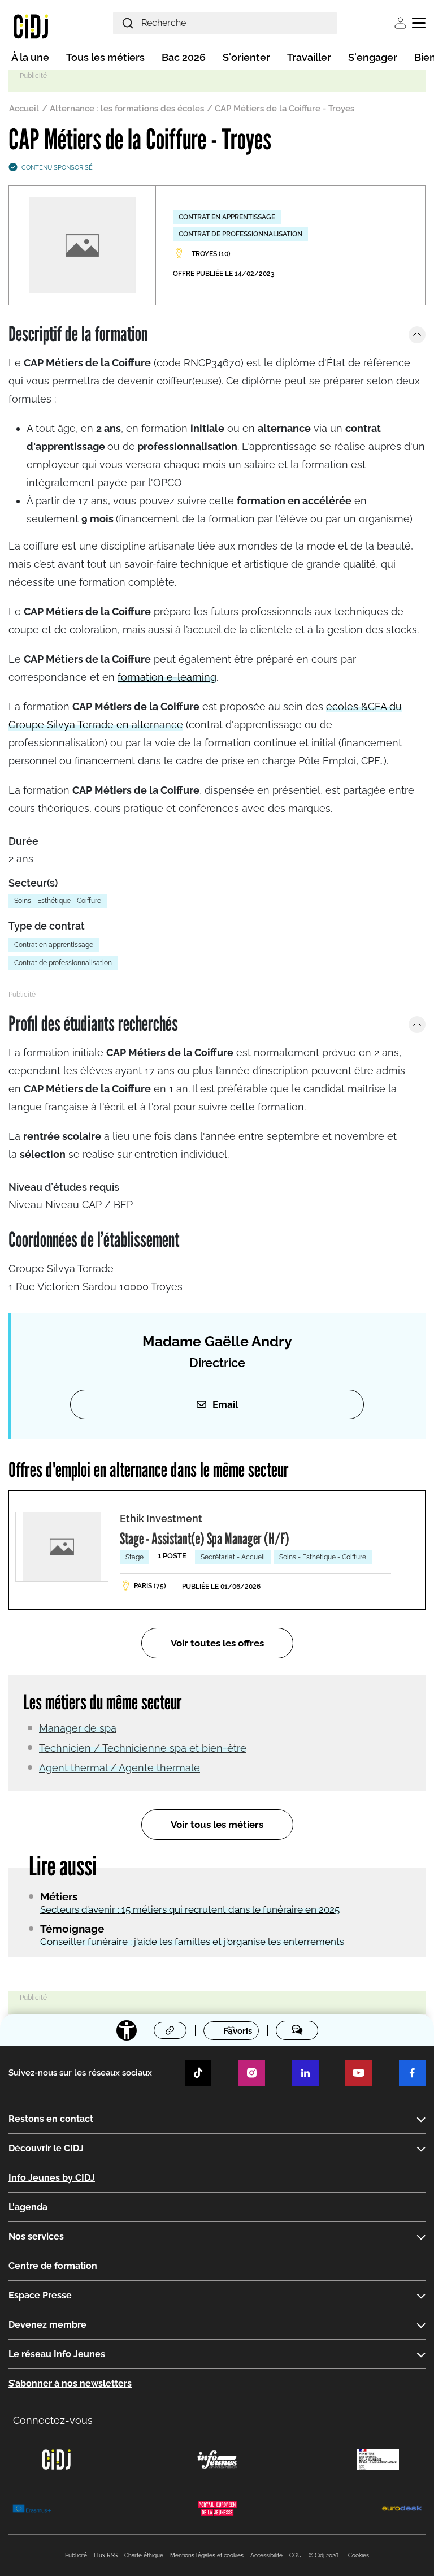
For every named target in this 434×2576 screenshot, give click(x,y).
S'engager (373, 57)
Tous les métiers (105, 57)
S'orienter (246, 57)
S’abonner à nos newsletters (70, 2383)
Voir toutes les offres (217, 1643)
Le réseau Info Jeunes (57, 2354)
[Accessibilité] (127, 2030)
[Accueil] (31, 26)
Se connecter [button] (400, 23)
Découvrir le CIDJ (46, 2148)
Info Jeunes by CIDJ (52, 2178)
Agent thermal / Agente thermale (120, 1768)
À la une (30, 57)
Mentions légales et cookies (207, 2555)
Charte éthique (144, 2555)
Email (225, 1404)
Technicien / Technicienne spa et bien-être (143, 1748)
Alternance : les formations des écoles (127, 109)
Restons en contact (51, 2119)
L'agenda (28, 2207)
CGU (296, 2555)
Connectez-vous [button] (53, 2420)
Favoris (238, 2031)
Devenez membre (47, 2325)
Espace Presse (40, 2295)
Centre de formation (53, 2266)
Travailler (309, 57)
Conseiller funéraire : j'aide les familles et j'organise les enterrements (192, 1942)
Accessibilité (266, 2555)
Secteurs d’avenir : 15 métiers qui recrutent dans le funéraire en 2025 (190, 1909)
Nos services (36, 2236)
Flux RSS (106, 2555)
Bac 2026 (184, 57)
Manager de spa (78, 1728)
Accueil (24, 109)
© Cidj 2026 (324, 2555)
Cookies (359, 2555)
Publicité (76, 2555)
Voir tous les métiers (217, 1825)
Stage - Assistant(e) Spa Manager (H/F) (205, 1538)
